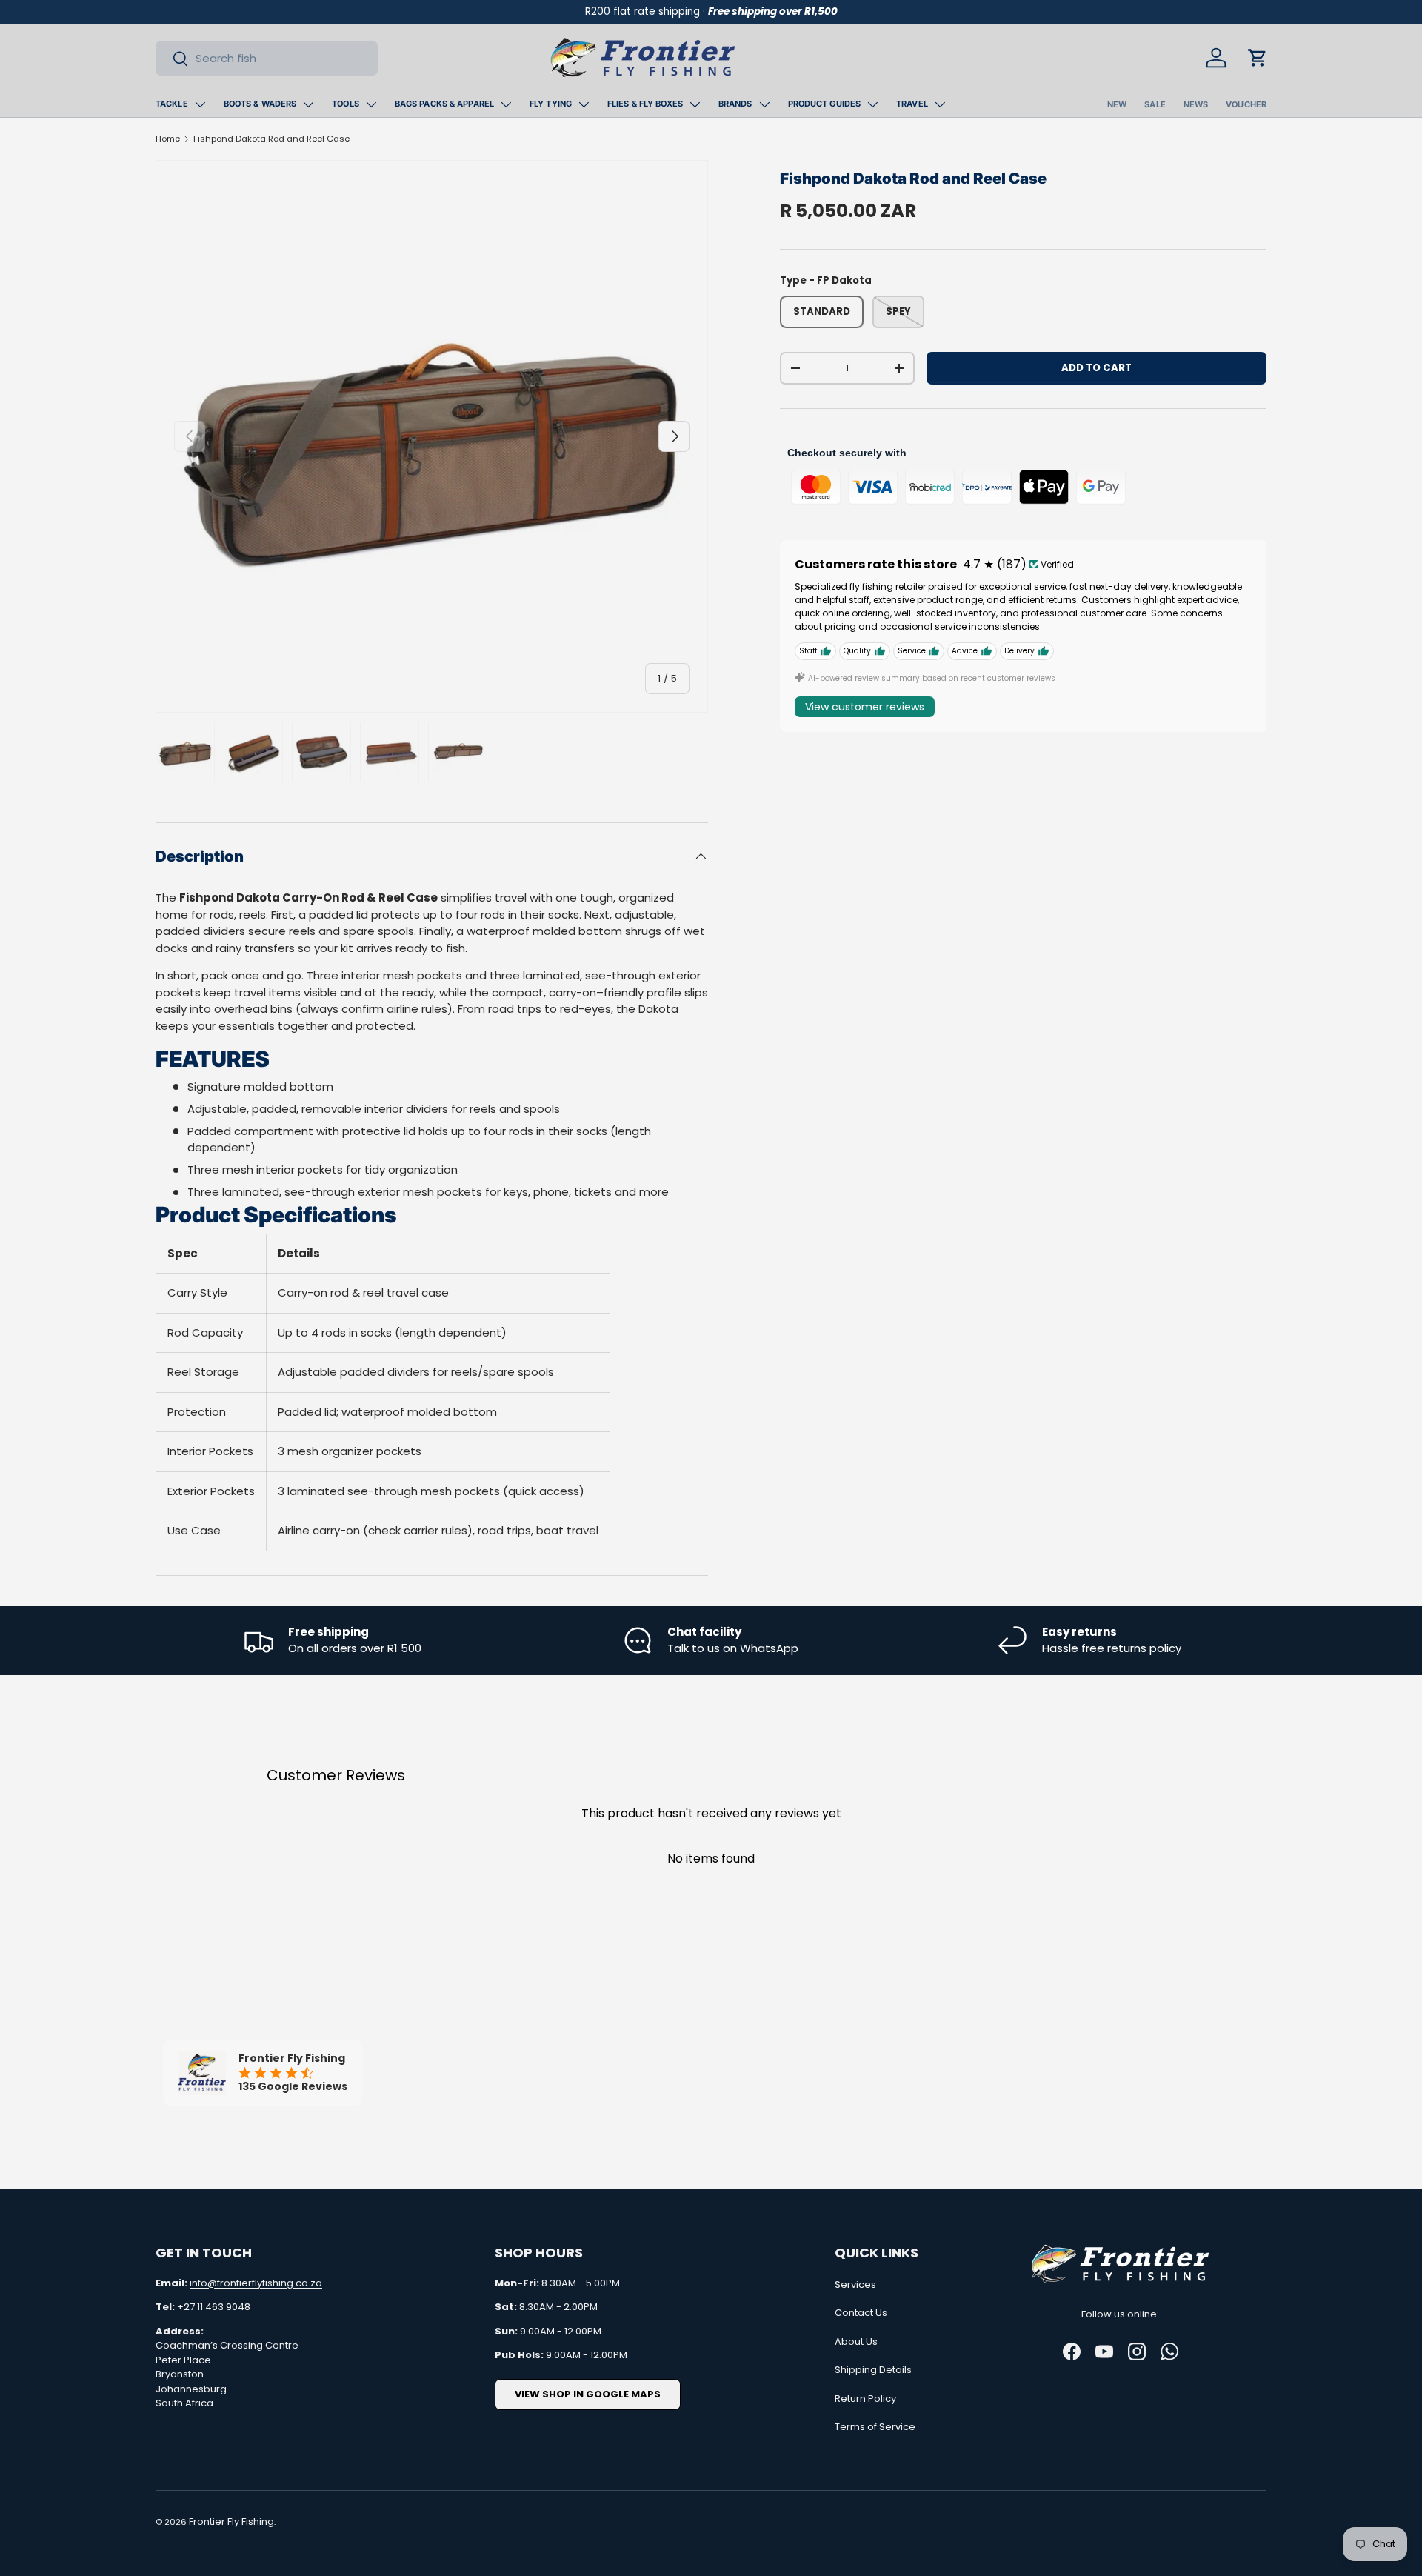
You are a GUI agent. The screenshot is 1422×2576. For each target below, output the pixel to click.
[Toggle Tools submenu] (371, 104)
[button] (1258, 58)
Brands (735, 104)
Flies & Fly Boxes (645, 104)
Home (168, 139)
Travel (912, 104)
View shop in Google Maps (588, 2394)
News (1196, 104)
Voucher (1246, 104)
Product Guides (825, 104)
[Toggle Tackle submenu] (200, 104)
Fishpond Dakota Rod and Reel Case (271, 139)
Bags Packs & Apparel (444, 104)
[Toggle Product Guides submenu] (872, 104)
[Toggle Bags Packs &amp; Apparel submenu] (506, 104)
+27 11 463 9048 (214, 2307)
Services (855, 2284)
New (1117, 104)
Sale (1155, 104)
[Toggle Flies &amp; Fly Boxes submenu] (695, 104)
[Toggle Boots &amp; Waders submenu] (308, 104)
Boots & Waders (260, 104)
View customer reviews (865, 707)
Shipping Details (873, 2370)
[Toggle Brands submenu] (764, 104)
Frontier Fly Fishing (231, 2522)
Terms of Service (875, 2427)
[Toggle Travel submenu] (940, 104)
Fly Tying (551, 104)
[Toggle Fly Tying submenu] (584, 104)
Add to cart (1096, 368)
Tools (346, 104)
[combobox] (267, 58)
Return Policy (865, 2399)
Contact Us (861, 2313)
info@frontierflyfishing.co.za (256, 2283)
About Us (856, 2342)
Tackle (172, 104)
